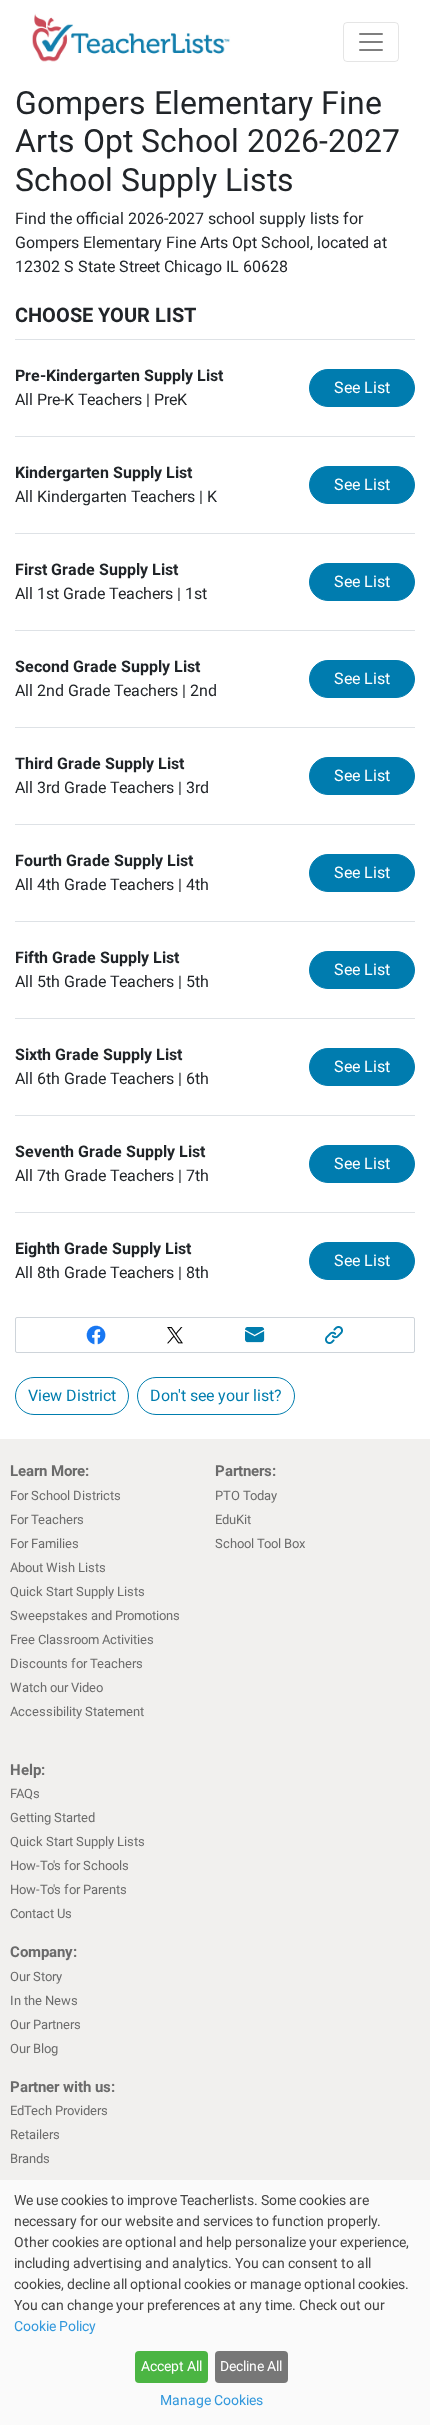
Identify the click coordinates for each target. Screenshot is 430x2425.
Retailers (35, 2134)
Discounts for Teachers (76, 1663)
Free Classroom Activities (82, 1639)
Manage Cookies (211, 2400)
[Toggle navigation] (371, 42)
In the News (44, 2000)
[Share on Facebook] (96, 1335)
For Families (44, 1543)
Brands (30, 2158)
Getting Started (52, 1817)
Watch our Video (56, 1687)
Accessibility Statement (77, 1711)
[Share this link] (335, 1335)
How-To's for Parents (68, 1889)
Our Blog (34, 2048)
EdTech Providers (59, 2110)
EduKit (233, 1519)
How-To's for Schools (69, 1865)
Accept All (171, 2366)
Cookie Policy (55, 2326)
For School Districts (65, 1495)
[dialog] (215, 2302)
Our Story (36, 1976)
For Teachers (47, 1519)
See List (374, 387)
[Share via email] (255, 1335)
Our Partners (45, 2024)
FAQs (25, 1793)
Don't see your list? (216, 1395)
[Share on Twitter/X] (175, 1335)
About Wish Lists (58, 1567)
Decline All (251, 2366)
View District (72, 1395)
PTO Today (246, 1495)
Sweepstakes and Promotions (95, 1615)
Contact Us (41, 1913)
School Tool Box (260, 1543)
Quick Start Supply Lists (77, 1591)
